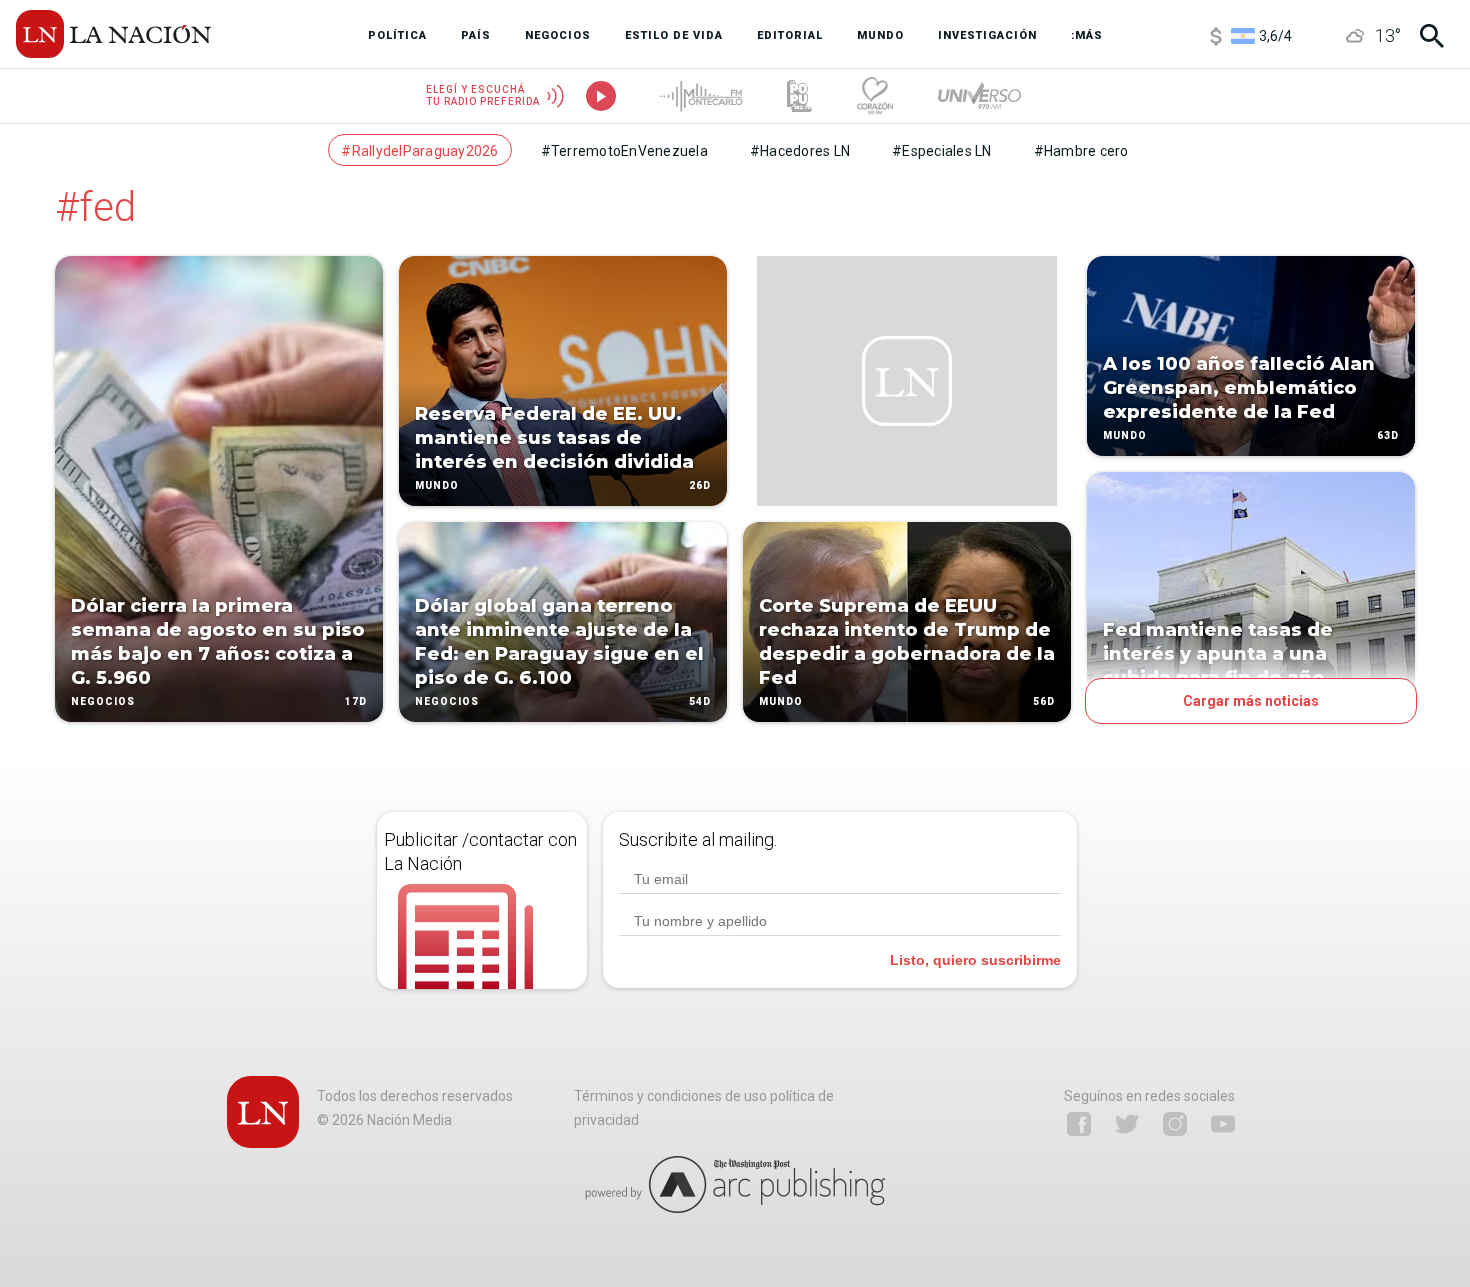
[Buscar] (1432, 36)
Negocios (103, 701)
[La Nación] (113, 34)
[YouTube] (1223, 1124)
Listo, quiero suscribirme (975, 960)
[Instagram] (1175, 1124)
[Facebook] (1079, 1124)
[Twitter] (1127, 1124)
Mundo (437, 485)
